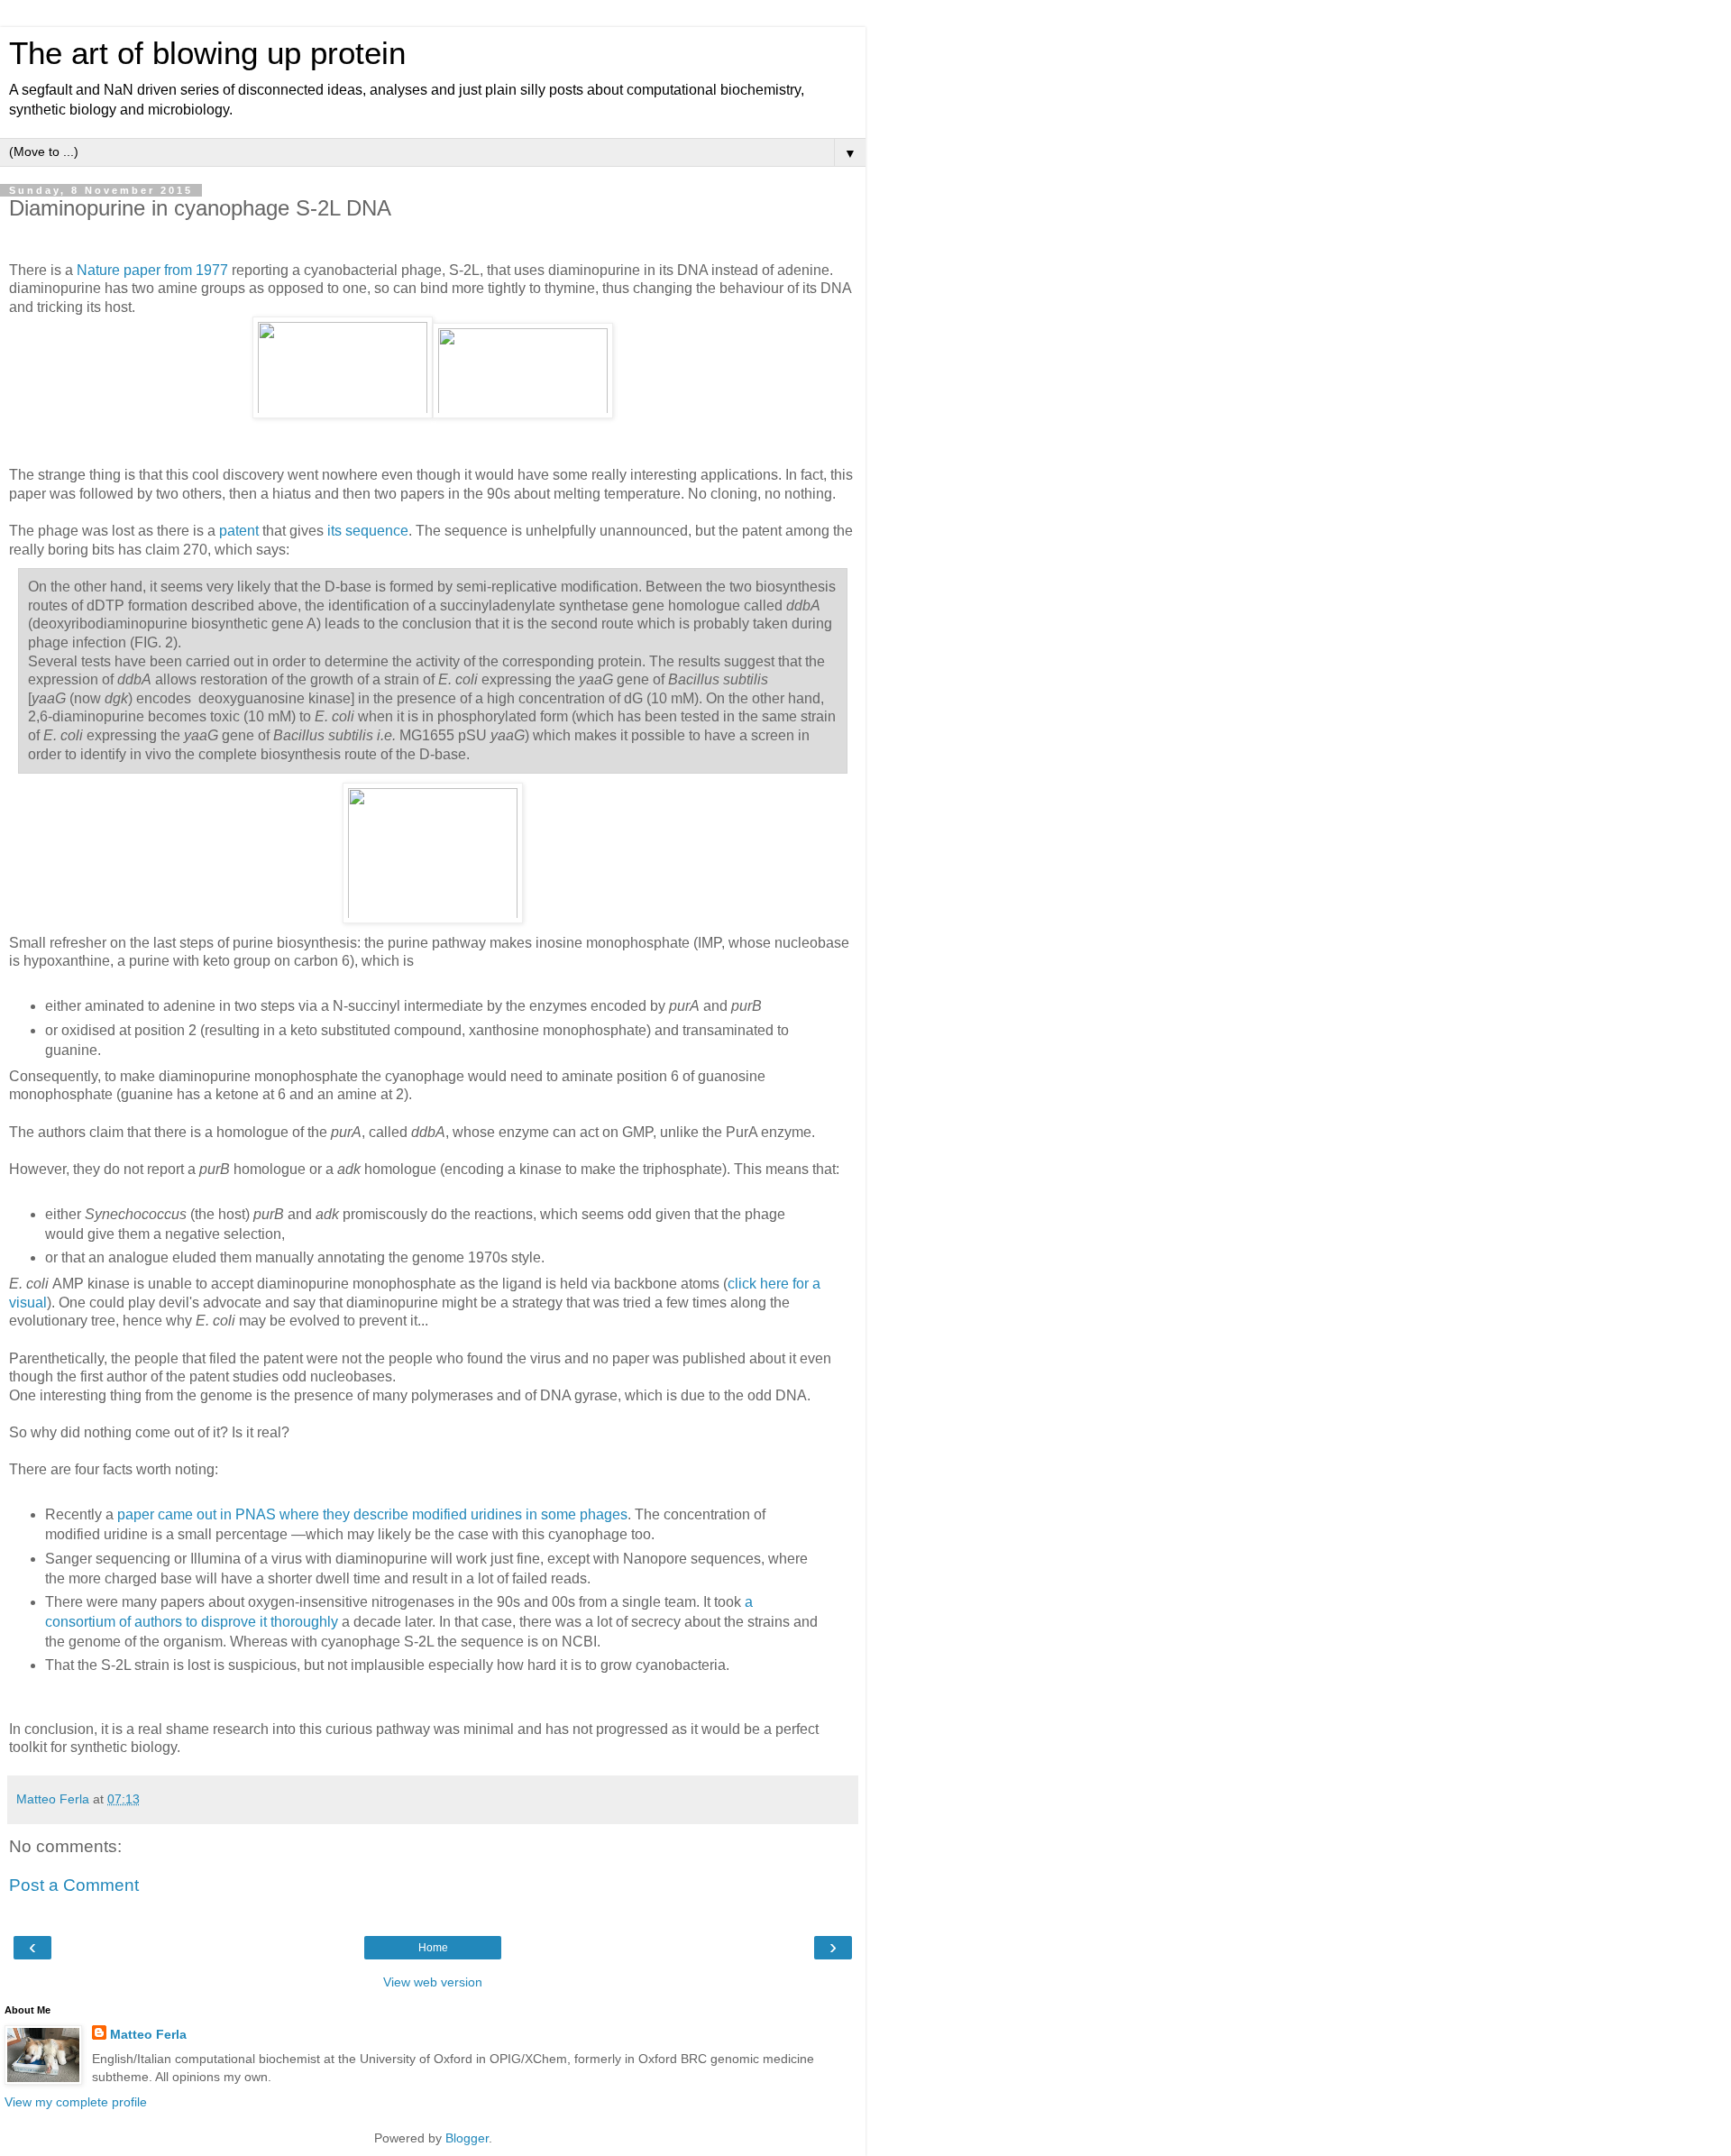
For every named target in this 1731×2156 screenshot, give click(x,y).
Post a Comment (74, 1885)
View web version (433, 1982)
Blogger (467, 2138)
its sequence (368, 531)
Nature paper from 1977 (152, 270)
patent (239, 531)
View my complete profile (76, 2102)
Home (433, 1948)
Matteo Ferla (148, 2034)
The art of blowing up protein (207, 53)
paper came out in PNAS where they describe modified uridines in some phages (372, 1514)
